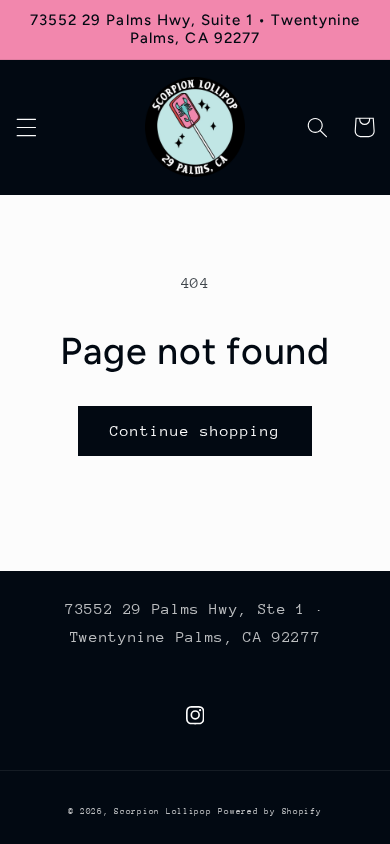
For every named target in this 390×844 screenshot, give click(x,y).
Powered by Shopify (269, 811)
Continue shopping (195, 430)
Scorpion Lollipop (163, 811)
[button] (26, 127)
